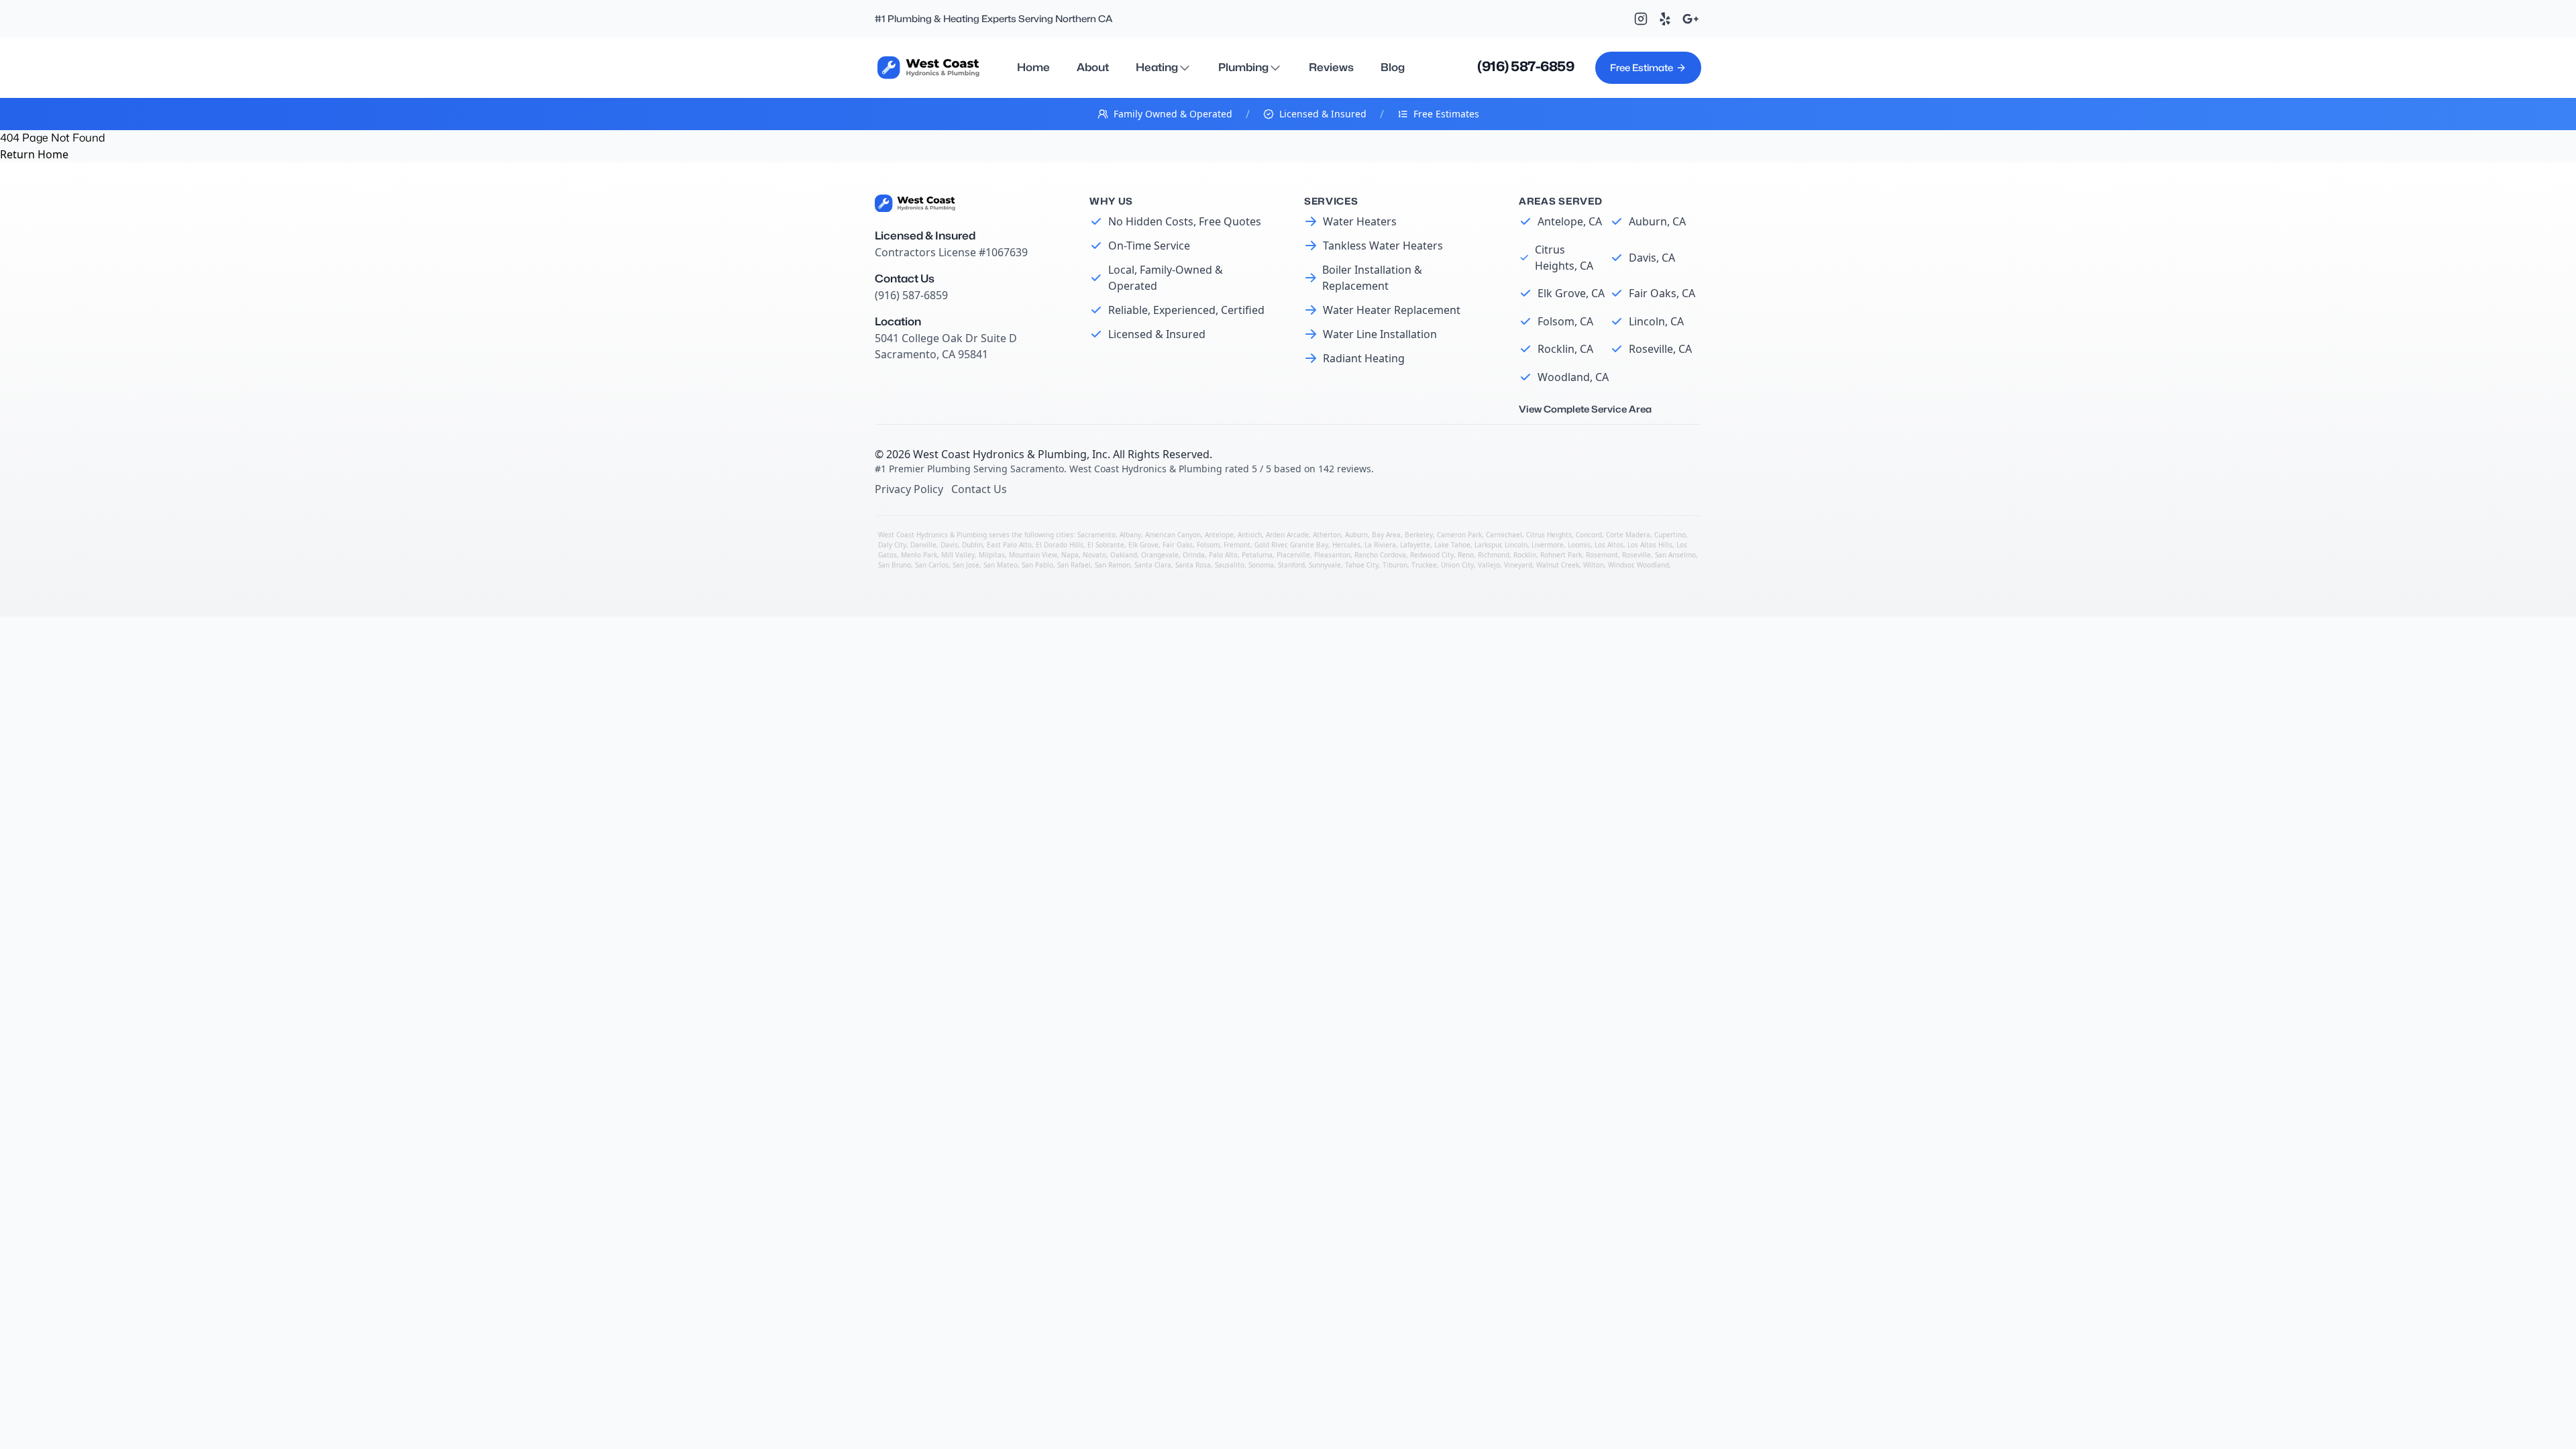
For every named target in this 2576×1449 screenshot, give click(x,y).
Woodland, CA (1573, 377)
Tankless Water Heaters (1383, 246)
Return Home (34, 154)
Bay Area (1386, 535)
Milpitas (992, 555)
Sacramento (1096, 535)
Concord (1589, 535)
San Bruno (895, 565)
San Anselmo (1675, 555)
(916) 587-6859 (1525, 66)
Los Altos (1609, 545)
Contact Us (979, 489)
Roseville (1636, 555)
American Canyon (1173, 535)
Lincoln (1516, 545)
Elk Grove (1143, 545)
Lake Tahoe (1452, 545)
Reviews (1331, 67)
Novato (1094, 555)
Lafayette (1415, 545)
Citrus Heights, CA (1564, 258)
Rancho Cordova (1380, 555)
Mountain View (1033, 555)
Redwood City (1432, 555)
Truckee (1424, 565)
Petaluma (1257, 555)
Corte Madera (1628, 535)
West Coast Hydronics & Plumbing (1000, 454)
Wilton (1594, 565)
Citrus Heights (1549, 535)
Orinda (1194, 555)
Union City (1457, 565)
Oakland (1124, 555)
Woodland (1653, 565)
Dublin (972, 545)
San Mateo (1001, 565)
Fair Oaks (1178, 545)
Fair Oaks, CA (1662, 293)
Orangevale (1160, 555)
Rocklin (1525, 555)
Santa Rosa (1193, 565)
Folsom (1208, 545)
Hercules (1346, 545)
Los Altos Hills (1650, 545)
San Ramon (1113, 565)
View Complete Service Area (1585, 409)
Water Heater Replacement (1392, 310)
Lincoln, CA (1656, 321)
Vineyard (1518, 565)
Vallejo (1489, 565)
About (1093, 67)
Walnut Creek (1558, 565)
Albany (1130, 535)
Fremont (1237, 545)
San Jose (966, 565)
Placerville (1293, 555)
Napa (1070, 555)
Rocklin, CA (1565, 349)
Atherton (1327, 535)
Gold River (1270, 545)
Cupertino (1670, 535)
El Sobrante (1106, 545)
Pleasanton (1332, 555)
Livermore (1548, 545)
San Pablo (1037, 565)
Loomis (1579, 545)
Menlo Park (919, 555)
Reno (1466, 555)
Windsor (1620, 565)
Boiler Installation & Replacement (1372, 278)
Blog (1393, 67)
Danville (923, 545)
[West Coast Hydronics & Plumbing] (928, 67)
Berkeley (1419, 535)
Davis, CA (1652, 258)
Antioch (1250, 535)
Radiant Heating (1364, 358)
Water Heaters (1360, 221)
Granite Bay (1309, 545)
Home (1033, 67)
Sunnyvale (1325, 565)
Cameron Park (1459, 535)
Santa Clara (1153, 565)
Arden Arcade (1287, 535)
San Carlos (932, 565)
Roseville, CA (1660, 349)
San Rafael (1074, 565)
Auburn (1356, 535)
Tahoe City (1362, 565)
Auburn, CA (1657, 221)
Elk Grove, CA (1571, 293)
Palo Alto (1223, 555)
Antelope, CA (1570, 221)
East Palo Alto (1009, 545)
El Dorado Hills (1060, 545)
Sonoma (1261, 565)
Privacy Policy (909, 489)
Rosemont (1602, 555)
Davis (949, 545)
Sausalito (1230, 565)
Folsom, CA (1565, 321)
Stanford (1291, 565)
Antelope (1219, 535)
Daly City (892, 545)
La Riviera (1380, 545)
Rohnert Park (1561, 555)
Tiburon (1395, 565)
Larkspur (1488, 545)
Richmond (1494, 555)
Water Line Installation (1380, 334)
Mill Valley (958, 555)
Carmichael (1504, 535)
